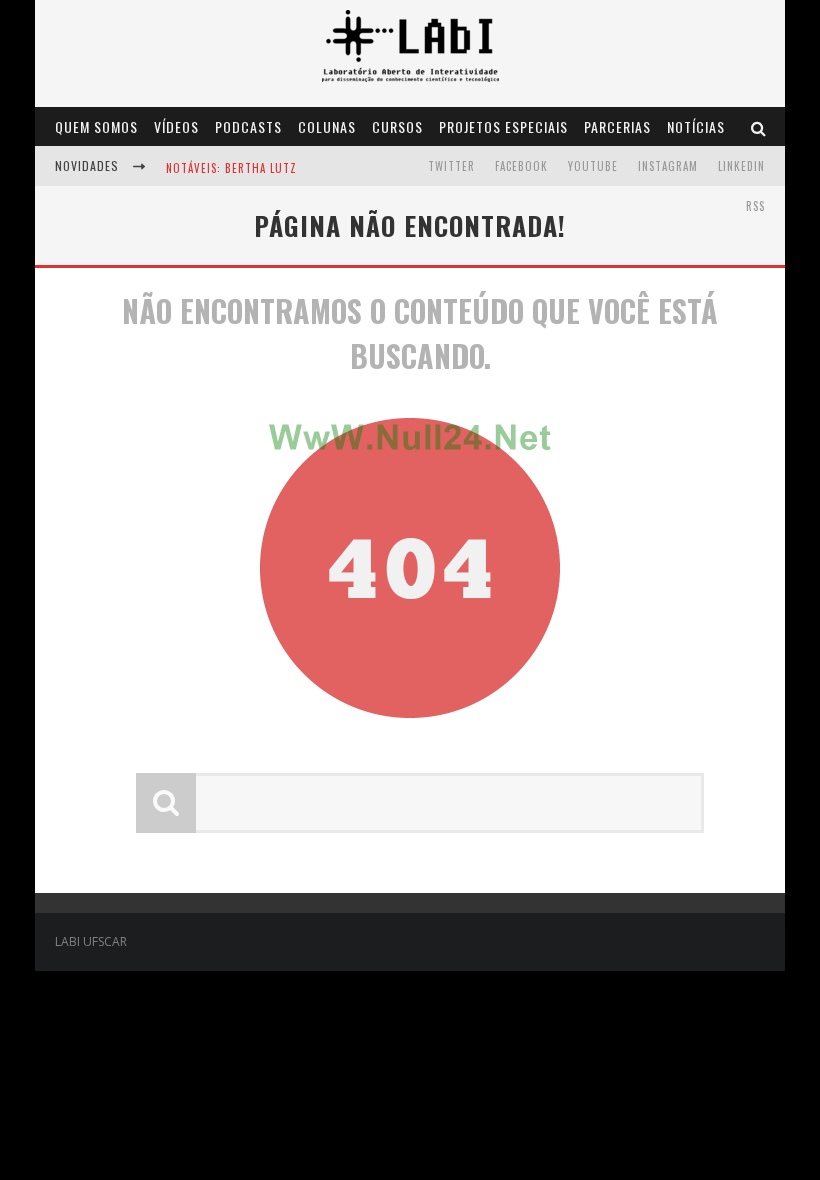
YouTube (593, 166)
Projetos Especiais (503, 126)
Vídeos (176, 126)
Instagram (668, 166)
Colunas (327, 126)
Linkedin (741, 166)
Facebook (521, 166)
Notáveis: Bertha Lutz (231, 168)
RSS (755, 206)
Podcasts (248, 126)
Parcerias (617, 126)
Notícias (696, 126)
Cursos (397, 126)
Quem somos (96, 126)
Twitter (451, 166)
